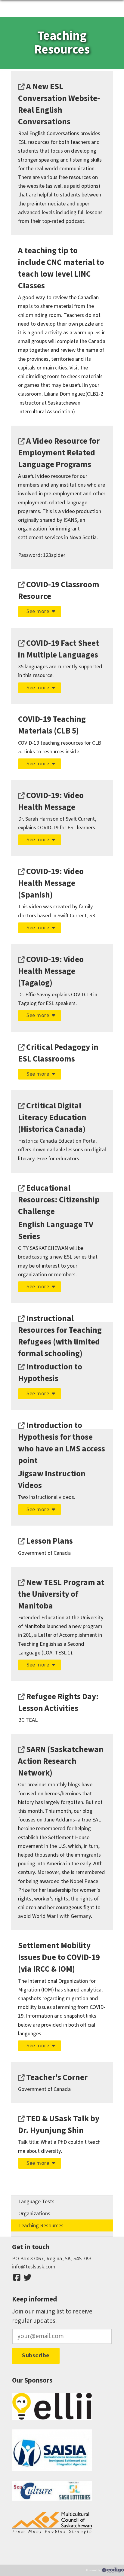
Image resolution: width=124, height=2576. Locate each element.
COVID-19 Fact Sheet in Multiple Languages (59, 649)
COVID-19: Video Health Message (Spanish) (51, 883)
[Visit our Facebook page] (17, 2278)
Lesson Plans (49, 1541)
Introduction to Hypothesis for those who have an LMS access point (62, 1443)
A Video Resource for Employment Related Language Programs (59, 453)
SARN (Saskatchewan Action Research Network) (61, 1761)
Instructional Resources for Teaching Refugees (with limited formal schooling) (60, 1336)
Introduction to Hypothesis (50, 1373)
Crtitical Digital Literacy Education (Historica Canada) (52, 1118)
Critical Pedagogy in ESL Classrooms (58, 1053)
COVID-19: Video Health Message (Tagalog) (51, 971)
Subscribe (36, 2356)
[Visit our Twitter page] (27, 2278)
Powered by (94, 2570)
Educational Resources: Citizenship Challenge (59, 1200)
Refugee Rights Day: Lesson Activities (58, 1703)
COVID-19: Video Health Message (51, 801)
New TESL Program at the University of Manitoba (61, 1594)
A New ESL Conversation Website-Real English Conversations (59, 104)
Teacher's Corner (56, 2078)
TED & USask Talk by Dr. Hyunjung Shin (59, 2125)
